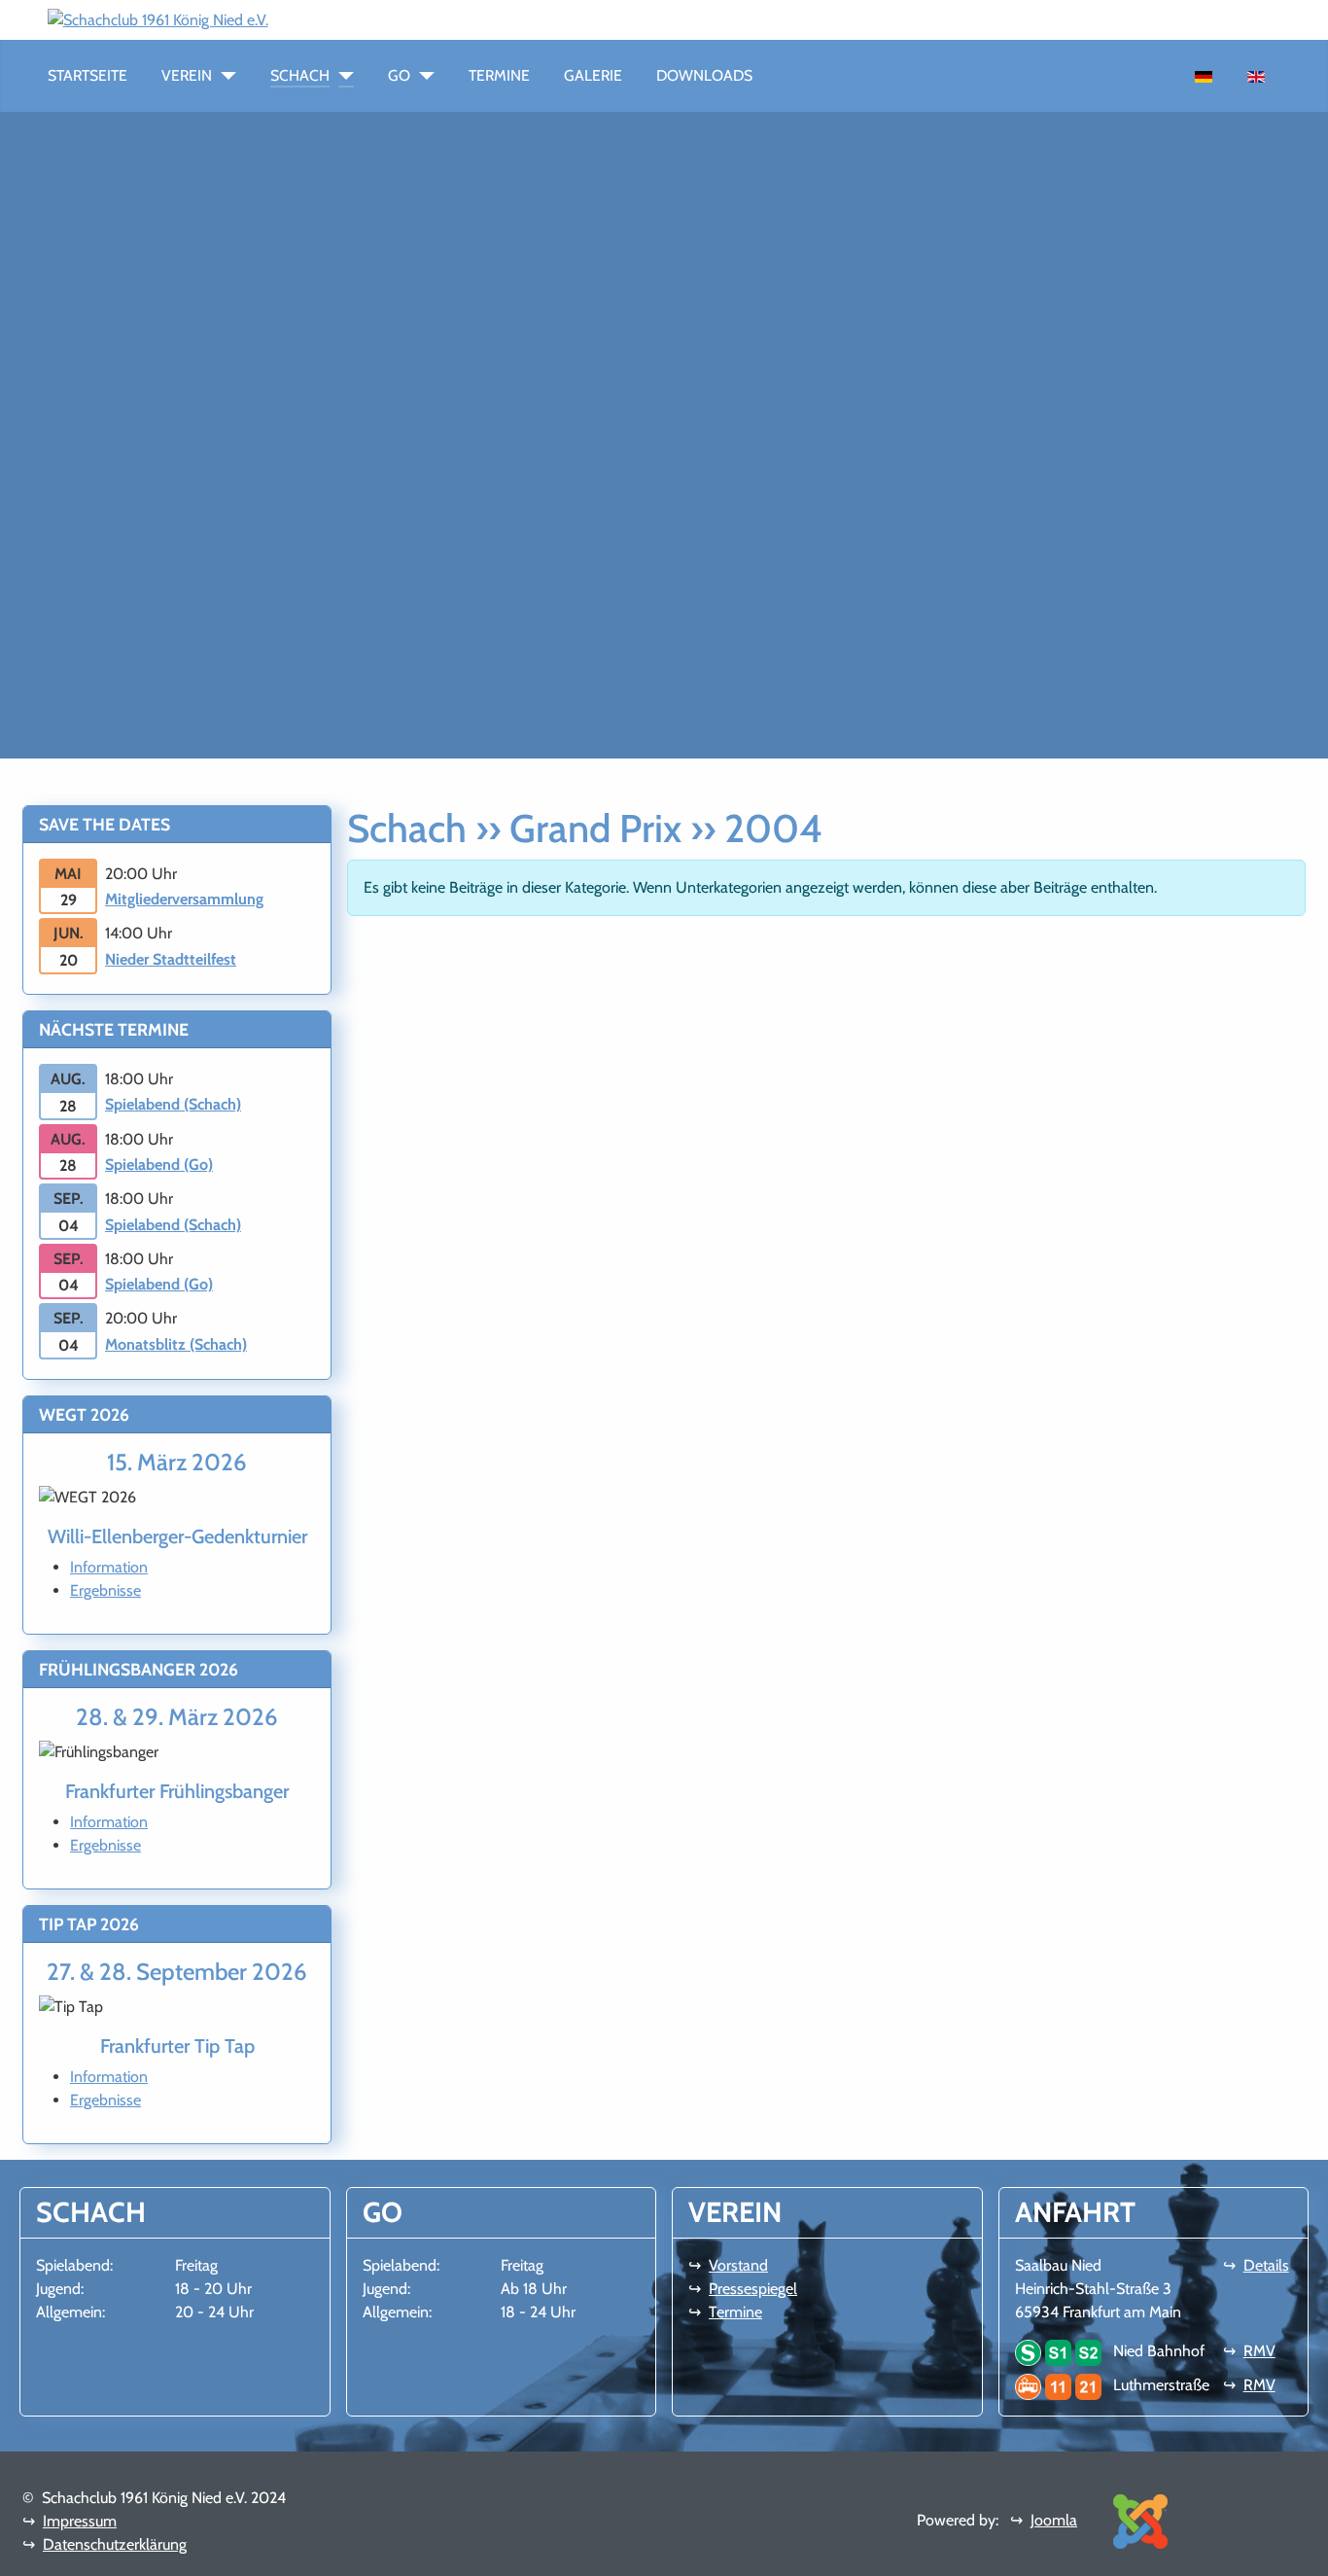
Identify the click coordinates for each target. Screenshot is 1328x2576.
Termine (499, 75)
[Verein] (224, 76)
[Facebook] (292, 19)
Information (109, 1567)
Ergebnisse (105, 1590)
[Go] (422, 76)
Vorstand (738, 2265)
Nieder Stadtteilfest (171, 959)
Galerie (593, 75)
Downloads (704, 75)
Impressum (80, 2521)
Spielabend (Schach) (173, 1104)
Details (1266, 2265)
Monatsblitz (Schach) (176, 1344)
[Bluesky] (323, 19)
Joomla (1054, 2520)
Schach (300, 75)
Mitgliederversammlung (184, 899)
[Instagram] (307, 19)
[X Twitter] (338, 19)
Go (399, 75)
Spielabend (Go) (159, 1164)
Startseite (87, 75)
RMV (1259, 2351)
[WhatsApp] (276, 19)
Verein (187, 75)
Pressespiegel (753, 2289)
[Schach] (342, 76)
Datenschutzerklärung (115, 2544)
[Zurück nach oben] (1304, 2552)
